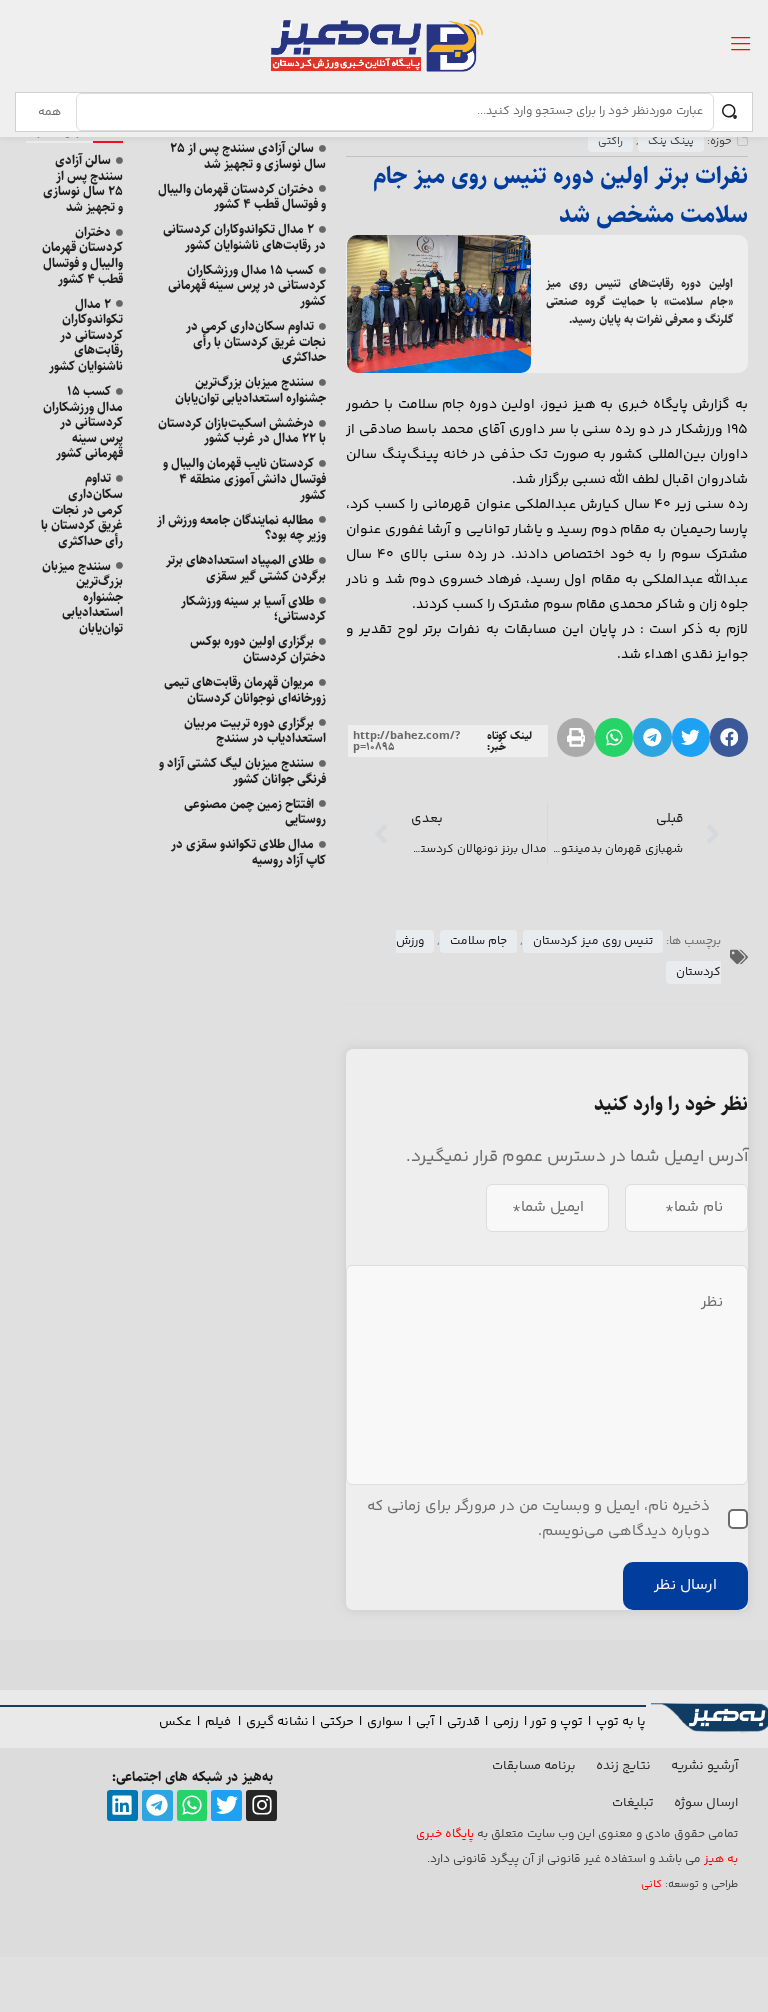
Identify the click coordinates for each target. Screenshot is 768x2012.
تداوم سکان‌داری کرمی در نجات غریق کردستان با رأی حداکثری (256, 341)
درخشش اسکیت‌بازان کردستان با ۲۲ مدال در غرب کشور (242, 431)
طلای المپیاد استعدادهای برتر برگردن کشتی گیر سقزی (246, 568)
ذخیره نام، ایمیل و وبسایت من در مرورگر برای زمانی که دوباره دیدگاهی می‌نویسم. (538, 1519)
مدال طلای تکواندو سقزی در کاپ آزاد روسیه (248, 852)
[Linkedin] (122, 1805)
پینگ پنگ (671, 141)
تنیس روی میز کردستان (593, 941)
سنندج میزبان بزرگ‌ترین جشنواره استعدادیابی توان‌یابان (250, 390)
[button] (729, 737)
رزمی (506, 1722)
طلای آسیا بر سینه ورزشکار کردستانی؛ (253, 609)
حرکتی (337, 1722)
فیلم (219, 1722)
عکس (175, 1722)
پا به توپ (621, 1722)
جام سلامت (478, 941)
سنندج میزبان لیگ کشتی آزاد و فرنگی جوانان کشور (242, 771)
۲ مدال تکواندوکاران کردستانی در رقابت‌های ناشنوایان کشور (244, 237)
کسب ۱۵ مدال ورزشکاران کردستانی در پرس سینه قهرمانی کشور (247, 285)
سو (394, 1722)
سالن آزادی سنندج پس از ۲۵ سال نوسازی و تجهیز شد (248, 156)
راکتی (610, 141)
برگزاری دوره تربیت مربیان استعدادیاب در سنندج (255, 731)
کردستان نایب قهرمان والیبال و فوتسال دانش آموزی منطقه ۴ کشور (244, 478)
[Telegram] (157, 1805)
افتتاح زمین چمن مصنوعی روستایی (255, 812)
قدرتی (463, 1722)
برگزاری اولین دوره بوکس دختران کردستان (258, 649)
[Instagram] (261, 1805)
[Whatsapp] (192, 1805)
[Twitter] (226, 1805)
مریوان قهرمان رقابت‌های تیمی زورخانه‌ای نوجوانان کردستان (245, 690)
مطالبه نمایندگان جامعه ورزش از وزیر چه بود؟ (241, 528)
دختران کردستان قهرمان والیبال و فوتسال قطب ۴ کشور (242, 197)
